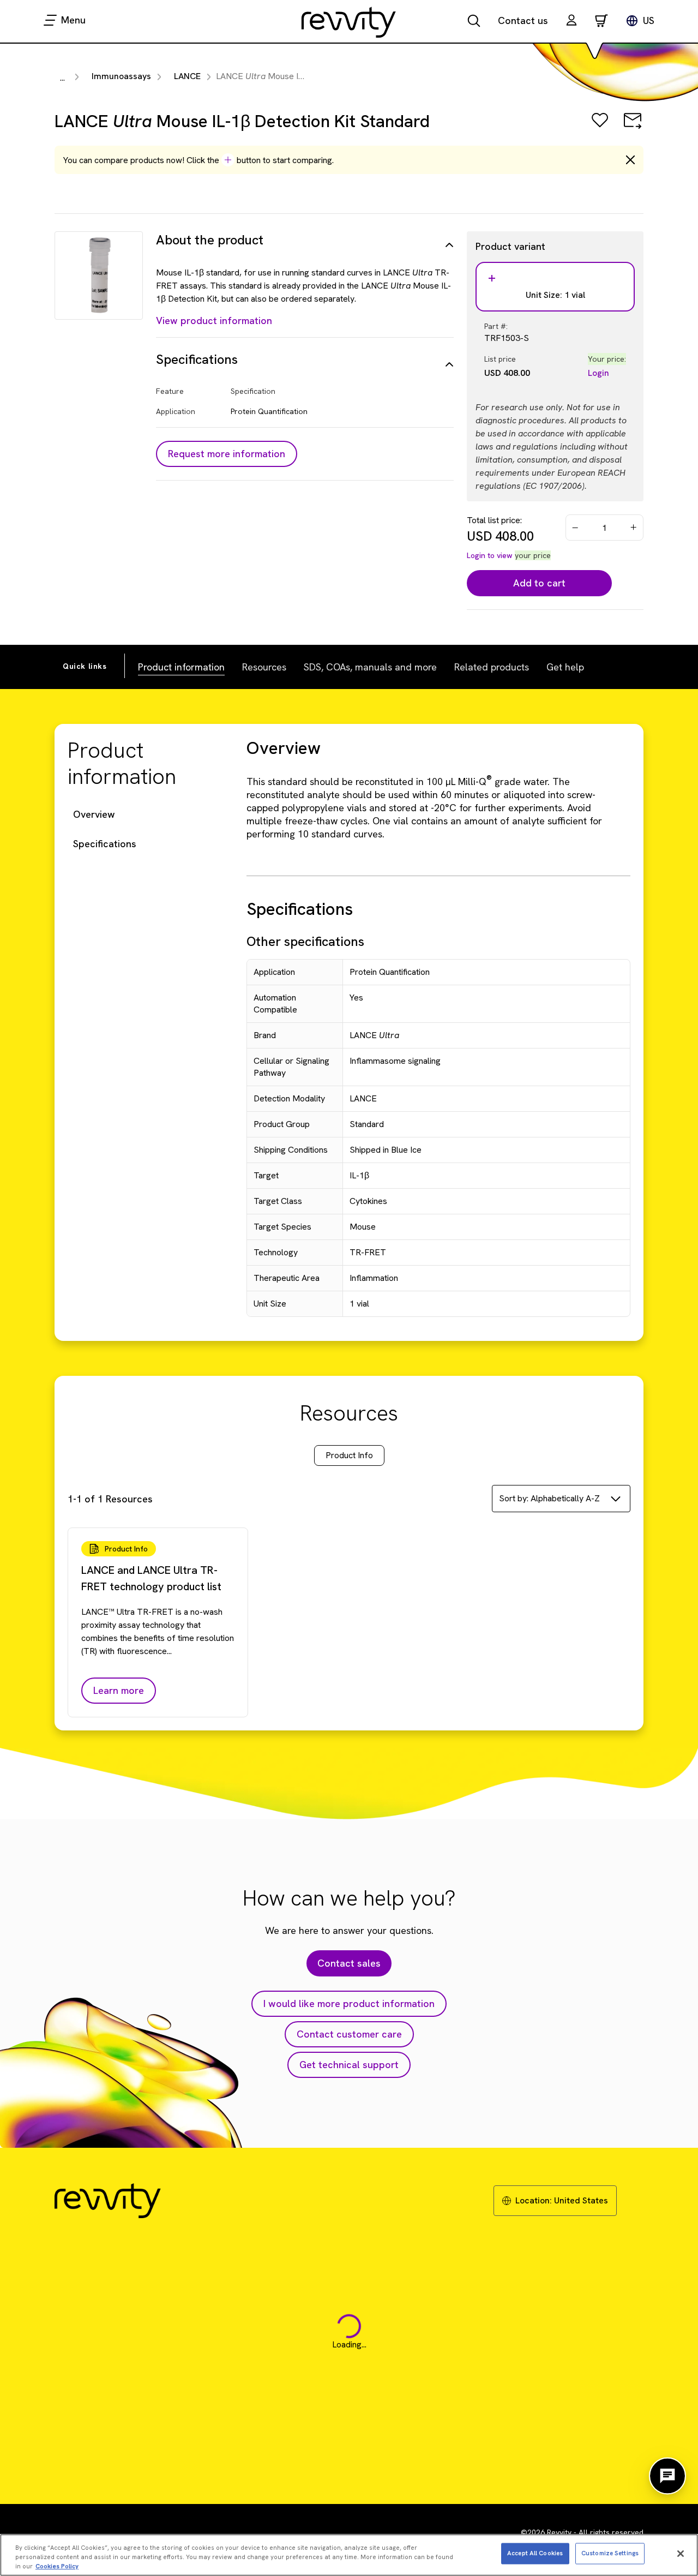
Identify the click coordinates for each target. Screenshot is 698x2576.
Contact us (523, 20)
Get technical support (349, 2065)
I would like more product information (349, 2003)
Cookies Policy (57, 2566)
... (62, 78)
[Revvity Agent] (667, 2476)
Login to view (490, 555)
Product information (181, 667)
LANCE (187, 76)
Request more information (227, 454)
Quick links (85, 666)
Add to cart (539, 583)
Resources (264, 667)
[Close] (681, 2554)
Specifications (105, 844)
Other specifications (305, 941)
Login (598, 373)
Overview (94, 814)
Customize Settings (610, 2553)
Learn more (119, 1690)
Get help (565, 667)
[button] (571, 22)
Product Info (349, 1455)
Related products (492, 667)
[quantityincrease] (634, 528)
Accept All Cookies (535, 2553)
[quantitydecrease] (575, 528)
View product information (214, 320)
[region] (349, 2555)
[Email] (633, 128)
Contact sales (349, 1963)
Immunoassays (121, 76)
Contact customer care (349, 2034)
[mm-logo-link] (349, 22)
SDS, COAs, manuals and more (370, 667)
